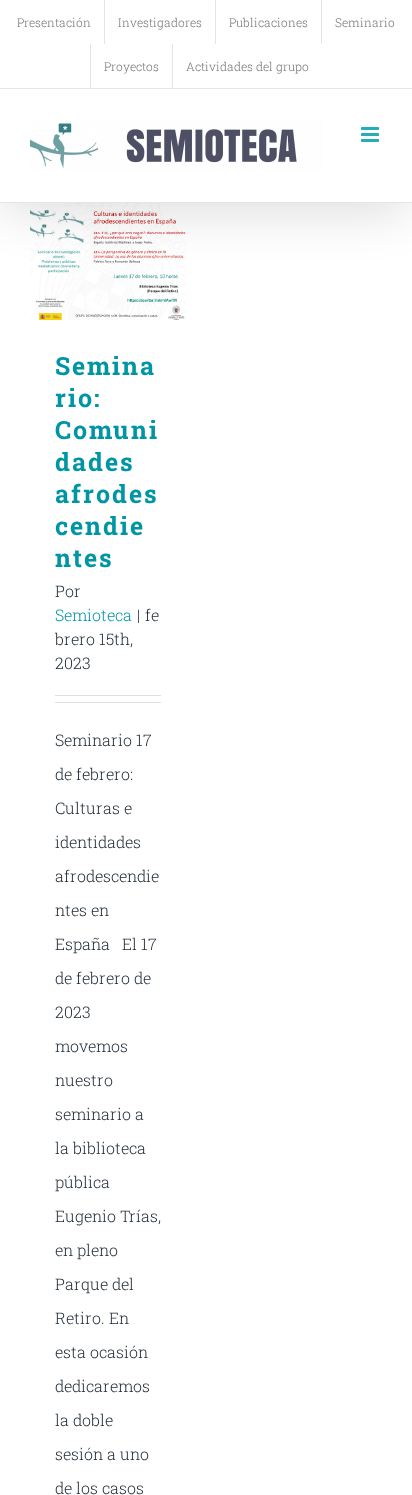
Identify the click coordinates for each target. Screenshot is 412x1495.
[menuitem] (54, 22)
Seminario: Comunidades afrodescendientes (108, 261)
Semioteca (93, 614)
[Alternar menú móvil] (371, 134)
